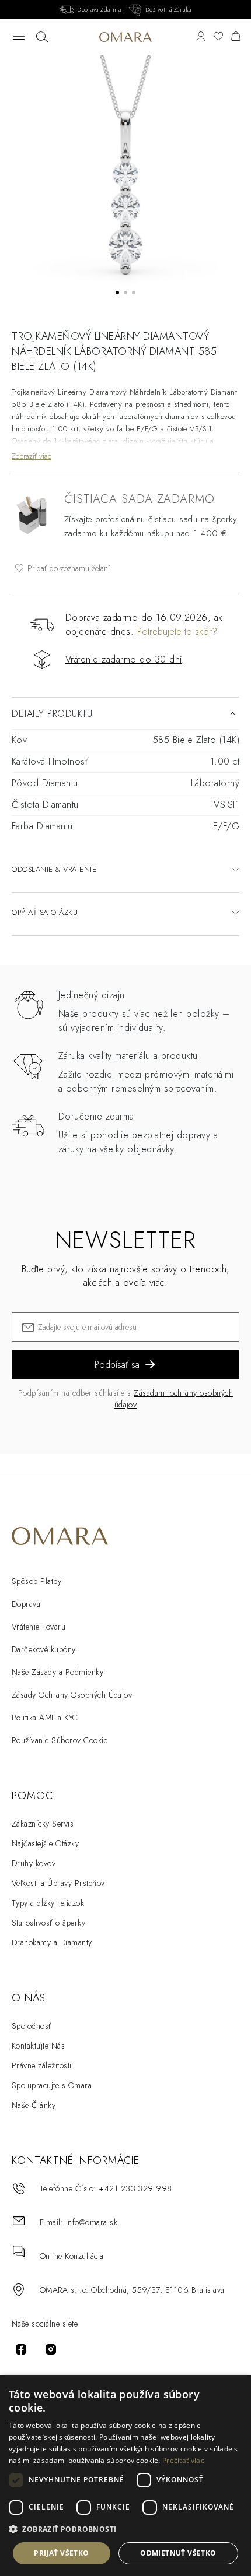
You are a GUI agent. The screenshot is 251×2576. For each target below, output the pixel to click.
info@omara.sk (92, 2222)
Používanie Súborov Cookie (60, 1740)
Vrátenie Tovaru (39, 1627)
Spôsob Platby (36, 1581)
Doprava (26, 1604)
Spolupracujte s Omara (52, 2085)
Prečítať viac (183, 2460)
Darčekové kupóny (44, 1649)
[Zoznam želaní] (218, 37)
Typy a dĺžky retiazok (48, 1903)
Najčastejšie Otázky (45, 1843)
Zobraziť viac (32, 456)
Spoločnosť (32, 2026)
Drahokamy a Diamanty (52, 1942)
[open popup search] (42, 37)
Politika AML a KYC (45, 1718)
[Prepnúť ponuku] (19, 37)
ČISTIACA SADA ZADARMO (140, 499)
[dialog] (125, 2475)
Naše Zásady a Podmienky (57, 1672)
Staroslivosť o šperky (48, 1923)
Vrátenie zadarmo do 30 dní (123, 659)
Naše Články (34, 2105)
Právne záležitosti (42, 2065)
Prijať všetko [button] (61, 2553)
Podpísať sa (117, 1365)
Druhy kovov (34, 1863)
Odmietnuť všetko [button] (178, 2553)
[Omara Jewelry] (126, 37)
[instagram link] (51, 2349)
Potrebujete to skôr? (177, 631)
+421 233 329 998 (135, 2188)
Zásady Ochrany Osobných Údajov (72, 1695)
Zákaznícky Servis (43, 1824)
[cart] (236, 37)
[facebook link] (21, 2349)
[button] (125, 2529)
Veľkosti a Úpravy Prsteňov (58, 1883)
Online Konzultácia (72, 2256)
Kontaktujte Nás (38, 2046)
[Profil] (201, 37)
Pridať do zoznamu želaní (67, 568)
